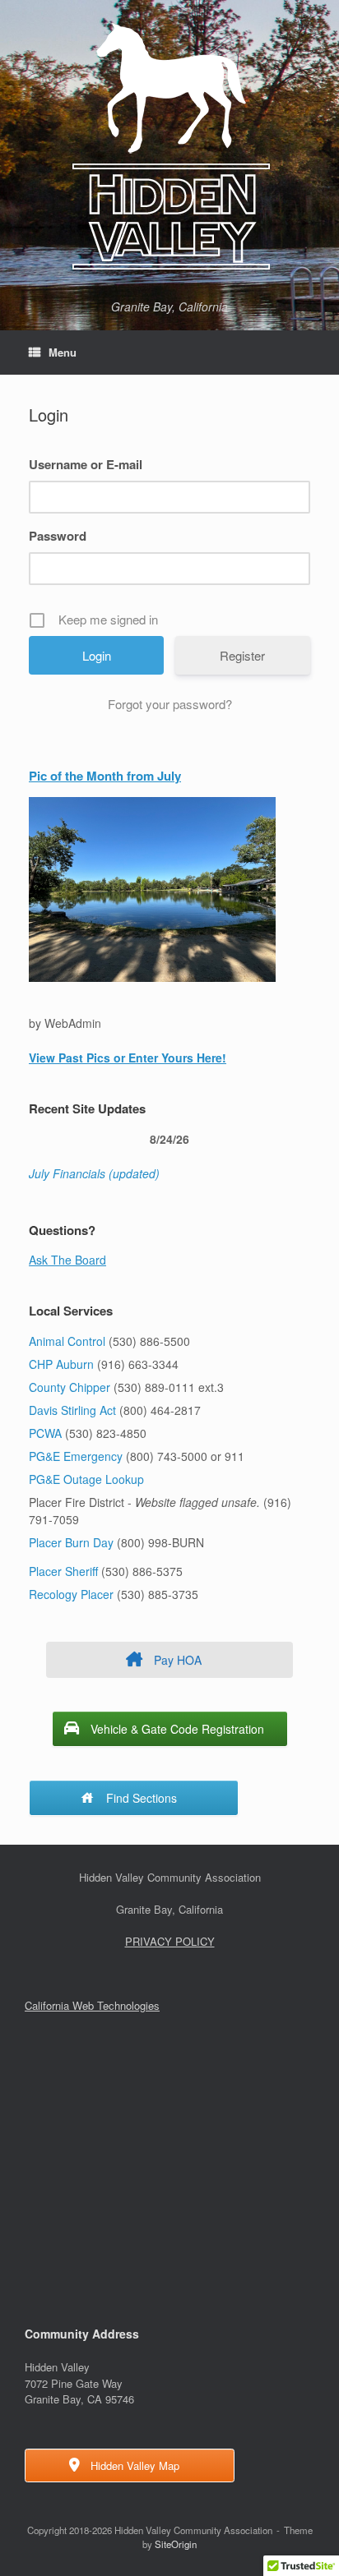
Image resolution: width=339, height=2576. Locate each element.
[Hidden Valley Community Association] (169, 146)
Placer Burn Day (71, 1542)
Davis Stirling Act (74, 1410)
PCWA (45, 1433)
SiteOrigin (176, 2544)
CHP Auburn (61, 1364)
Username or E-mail (86, 464)
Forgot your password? (170, 704)
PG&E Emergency (76, 1456)
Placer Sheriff (63, 1571)
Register (242, 655)
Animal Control (67, 1341)
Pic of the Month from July (105, 776)
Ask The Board (67, 1260)
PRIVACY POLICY (170, 1941)
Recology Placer (71, 1594)
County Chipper (70, 1387)
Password (58, 536)
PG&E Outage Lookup (86, 1479)
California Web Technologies (92, 2005)
